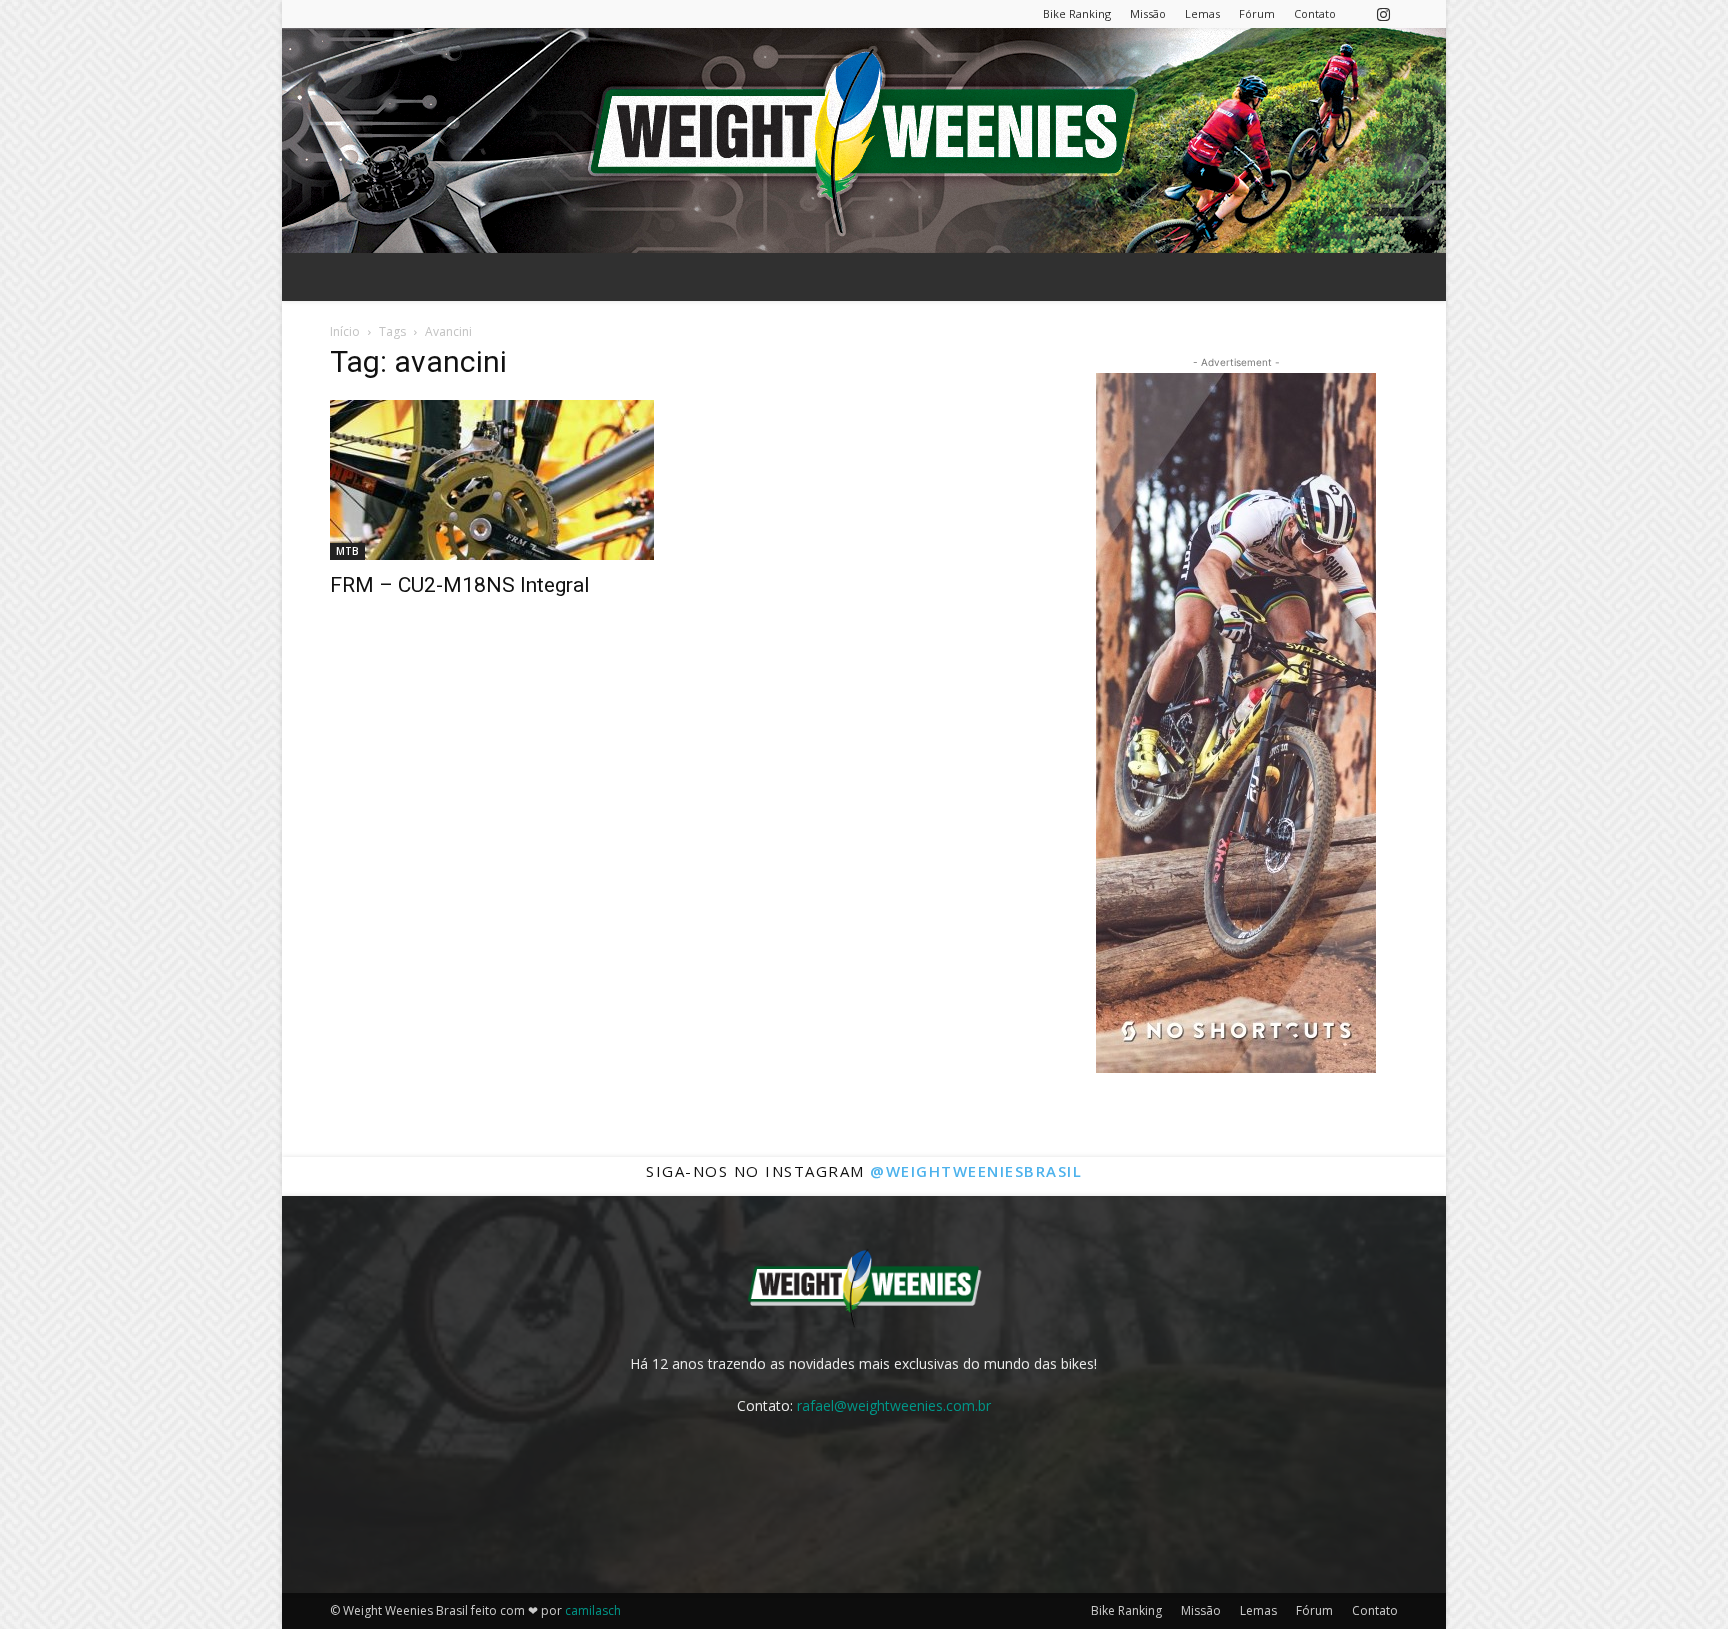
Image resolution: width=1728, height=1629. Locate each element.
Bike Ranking (1077, 13)
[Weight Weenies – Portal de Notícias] (864, 140)
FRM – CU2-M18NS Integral (460, 585)
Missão (1148, 13)
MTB (347, 551)
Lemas (1202, 13)
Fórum (1257, 13)
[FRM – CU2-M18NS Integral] (492, 480)
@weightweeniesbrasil (976, 1171)
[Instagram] (1383, 13)
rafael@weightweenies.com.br (894, 1405)
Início (345, 331)
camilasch (593, 1610)
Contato (1315, 13)
